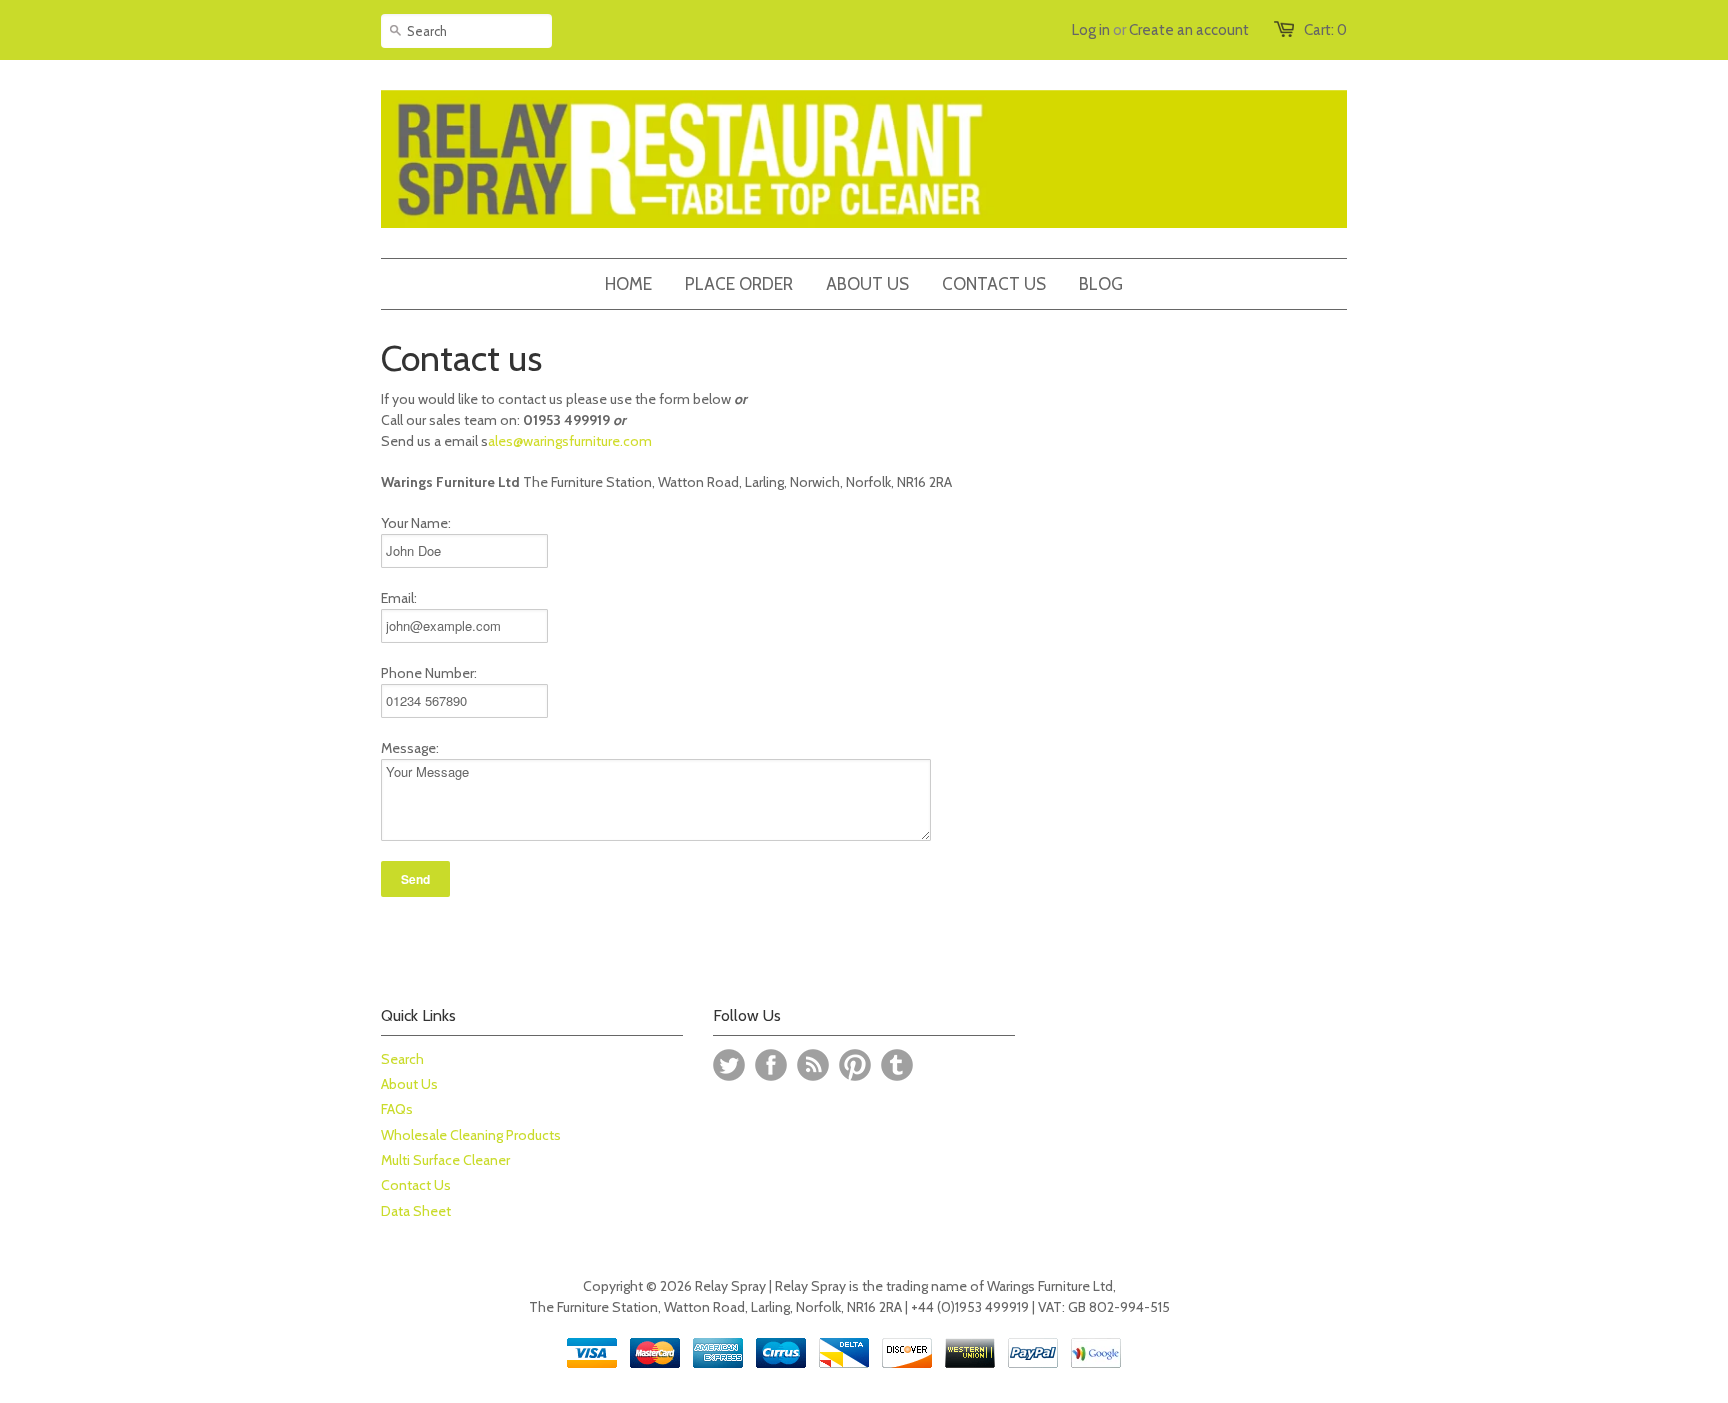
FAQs (397, 1109)
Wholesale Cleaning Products (471, 1135)
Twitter (729, 1065)
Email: (399, 598)
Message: (410, 748)
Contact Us (416, 1185)
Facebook (771, 1065)
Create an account (1189, 30)
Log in (1091, 30)
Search (402, 1059)
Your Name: (416, 523)
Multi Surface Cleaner (445, 1160)
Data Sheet (416, 1211)
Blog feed (813, 1065)
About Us (409, 1084)
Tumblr (897, 1065)
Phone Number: (429, 673)
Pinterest (855, 1065)
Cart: (1325, 30)
